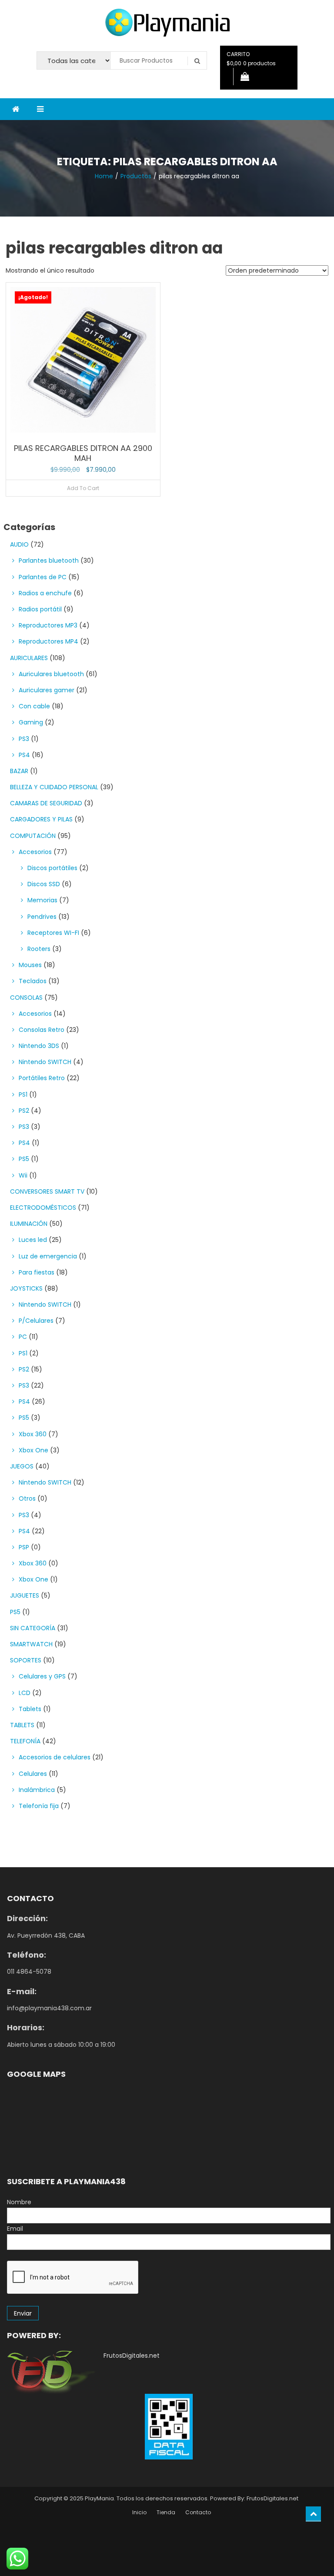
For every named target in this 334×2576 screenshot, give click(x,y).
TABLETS (22, 1725)
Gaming (31, 722)
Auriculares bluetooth (51, 674)
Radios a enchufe (45, 593)
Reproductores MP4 (48, 641)
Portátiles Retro (42, 1078)
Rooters (39, 949)
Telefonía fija (39, 1806)
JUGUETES (25, 1595)
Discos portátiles (52, 868)
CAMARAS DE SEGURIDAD (46, 803)
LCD (25, 1693)
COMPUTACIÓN (33, 836)
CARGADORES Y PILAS (41, 819)
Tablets (30, 1709)
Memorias (42, 900)
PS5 (24, 1159)
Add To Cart (83, 488)
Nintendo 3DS (39, 1046)
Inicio (139, 2512)
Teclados (33, 981)
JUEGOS (22, 1466)
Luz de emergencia (48, 1256)
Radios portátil (40, 609)
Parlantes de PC (43, 577)
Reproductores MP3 (48, 625)
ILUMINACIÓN (29, 1224)
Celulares (33, 1774)
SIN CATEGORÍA (33, 1628)
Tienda (166, 2512)
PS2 (24, 1111)
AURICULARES (29, 658)
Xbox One (33, 1450)
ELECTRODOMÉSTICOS (43, 1208)
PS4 (24, 755)
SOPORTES (26, 1660)
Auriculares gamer (47, 690)
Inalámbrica (37, 1790)
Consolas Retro (42, 1030)
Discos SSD (44, 884)
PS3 (24, 739)
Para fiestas (37, 1272)
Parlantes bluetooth (49, 561)
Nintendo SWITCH (45, 1062)
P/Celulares (36, 1321)
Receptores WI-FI (53, 933)
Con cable (34, 706)
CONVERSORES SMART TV (47, 1191)
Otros (27, 1498)
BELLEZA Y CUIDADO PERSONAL (54, 787)
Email (15, 2229)
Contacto (198, 2512)
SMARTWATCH (31, 1644)
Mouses (30, 965)
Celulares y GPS (42, 1676)
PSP (24, 1547)
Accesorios (35, 852)
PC (23, 1337)
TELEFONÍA (25, 1741)
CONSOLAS (26, 998)
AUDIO (19, 544)
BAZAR (19, 771)
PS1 (23, 1094)
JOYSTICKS (26, 1288)
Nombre (19, 2202)
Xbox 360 (33, 1434)
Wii (23, 1175)
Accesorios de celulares (55, 1757)
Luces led (33, 1240)
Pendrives (42, 917)
